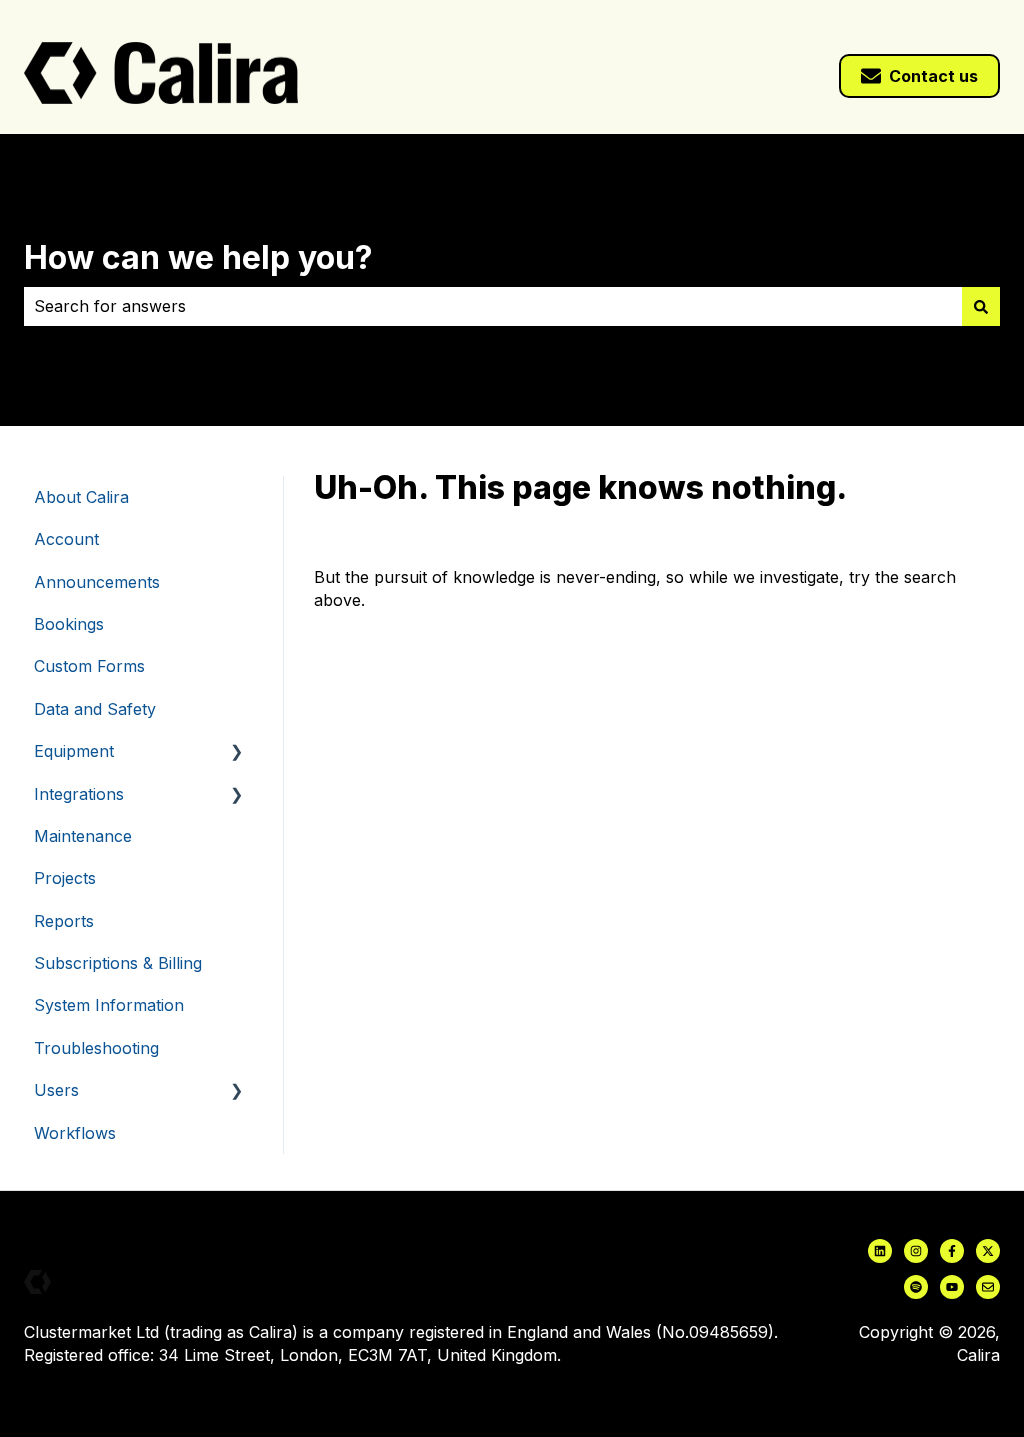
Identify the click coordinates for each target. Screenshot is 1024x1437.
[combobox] (493, 306)
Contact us (933, 76)
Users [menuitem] (56, 1090)
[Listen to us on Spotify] (916, 1287)
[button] (237, 752)
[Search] (981, 306)
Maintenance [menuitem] (83, 836)
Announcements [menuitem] (97, 582)
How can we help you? (198, 257)
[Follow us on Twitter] (988, 1251)
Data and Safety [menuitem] (95, 709)
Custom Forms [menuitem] (89, 666)
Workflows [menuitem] (75, 1133)
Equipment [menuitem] (74, 751)
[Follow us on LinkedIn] (880, 1251)
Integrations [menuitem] (79, 794)
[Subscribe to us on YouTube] (952, 1287)
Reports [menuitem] (64, 921)
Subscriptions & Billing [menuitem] (118, 963)
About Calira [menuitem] (81, 497)
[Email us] (988, 1287)
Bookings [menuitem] (69, 624)
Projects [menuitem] (65, 878)
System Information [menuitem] (109, 1005)
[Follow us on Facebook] (952, 1251)
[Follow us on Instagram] (916, 1251)
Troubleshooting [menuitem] (96, 1048)
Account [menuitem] (66, 539)
